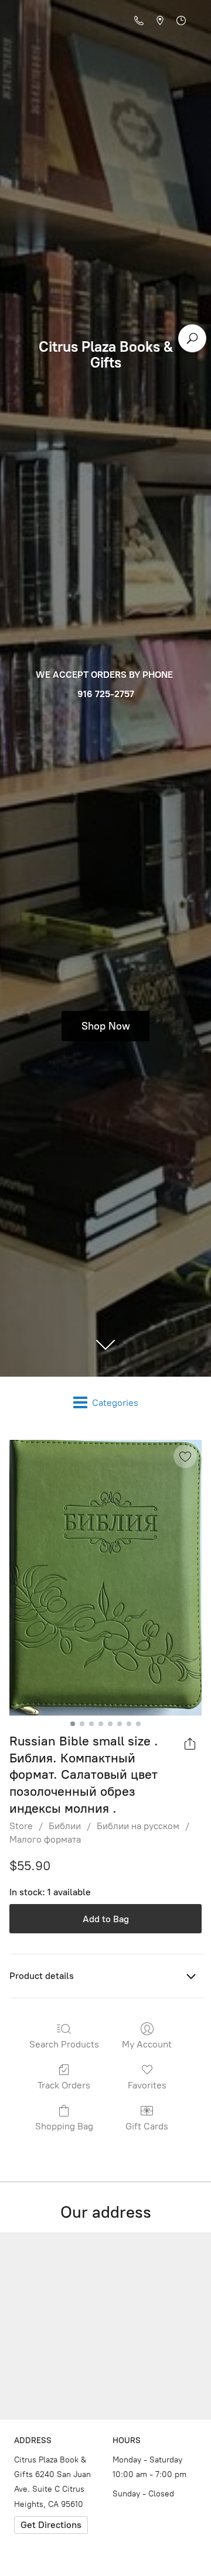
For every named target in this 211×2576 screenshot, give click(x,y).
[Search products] (192, 338)
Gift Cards (147, 2126)
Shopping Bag (64, 2126)
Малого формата (45, 1839)
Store (21, 1826)
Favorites (147, 2085)
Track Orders (64, 2085)
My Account (147, 2044)
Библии (65, 1826)
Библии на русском (138, 1826)
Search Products (64, 2044)
